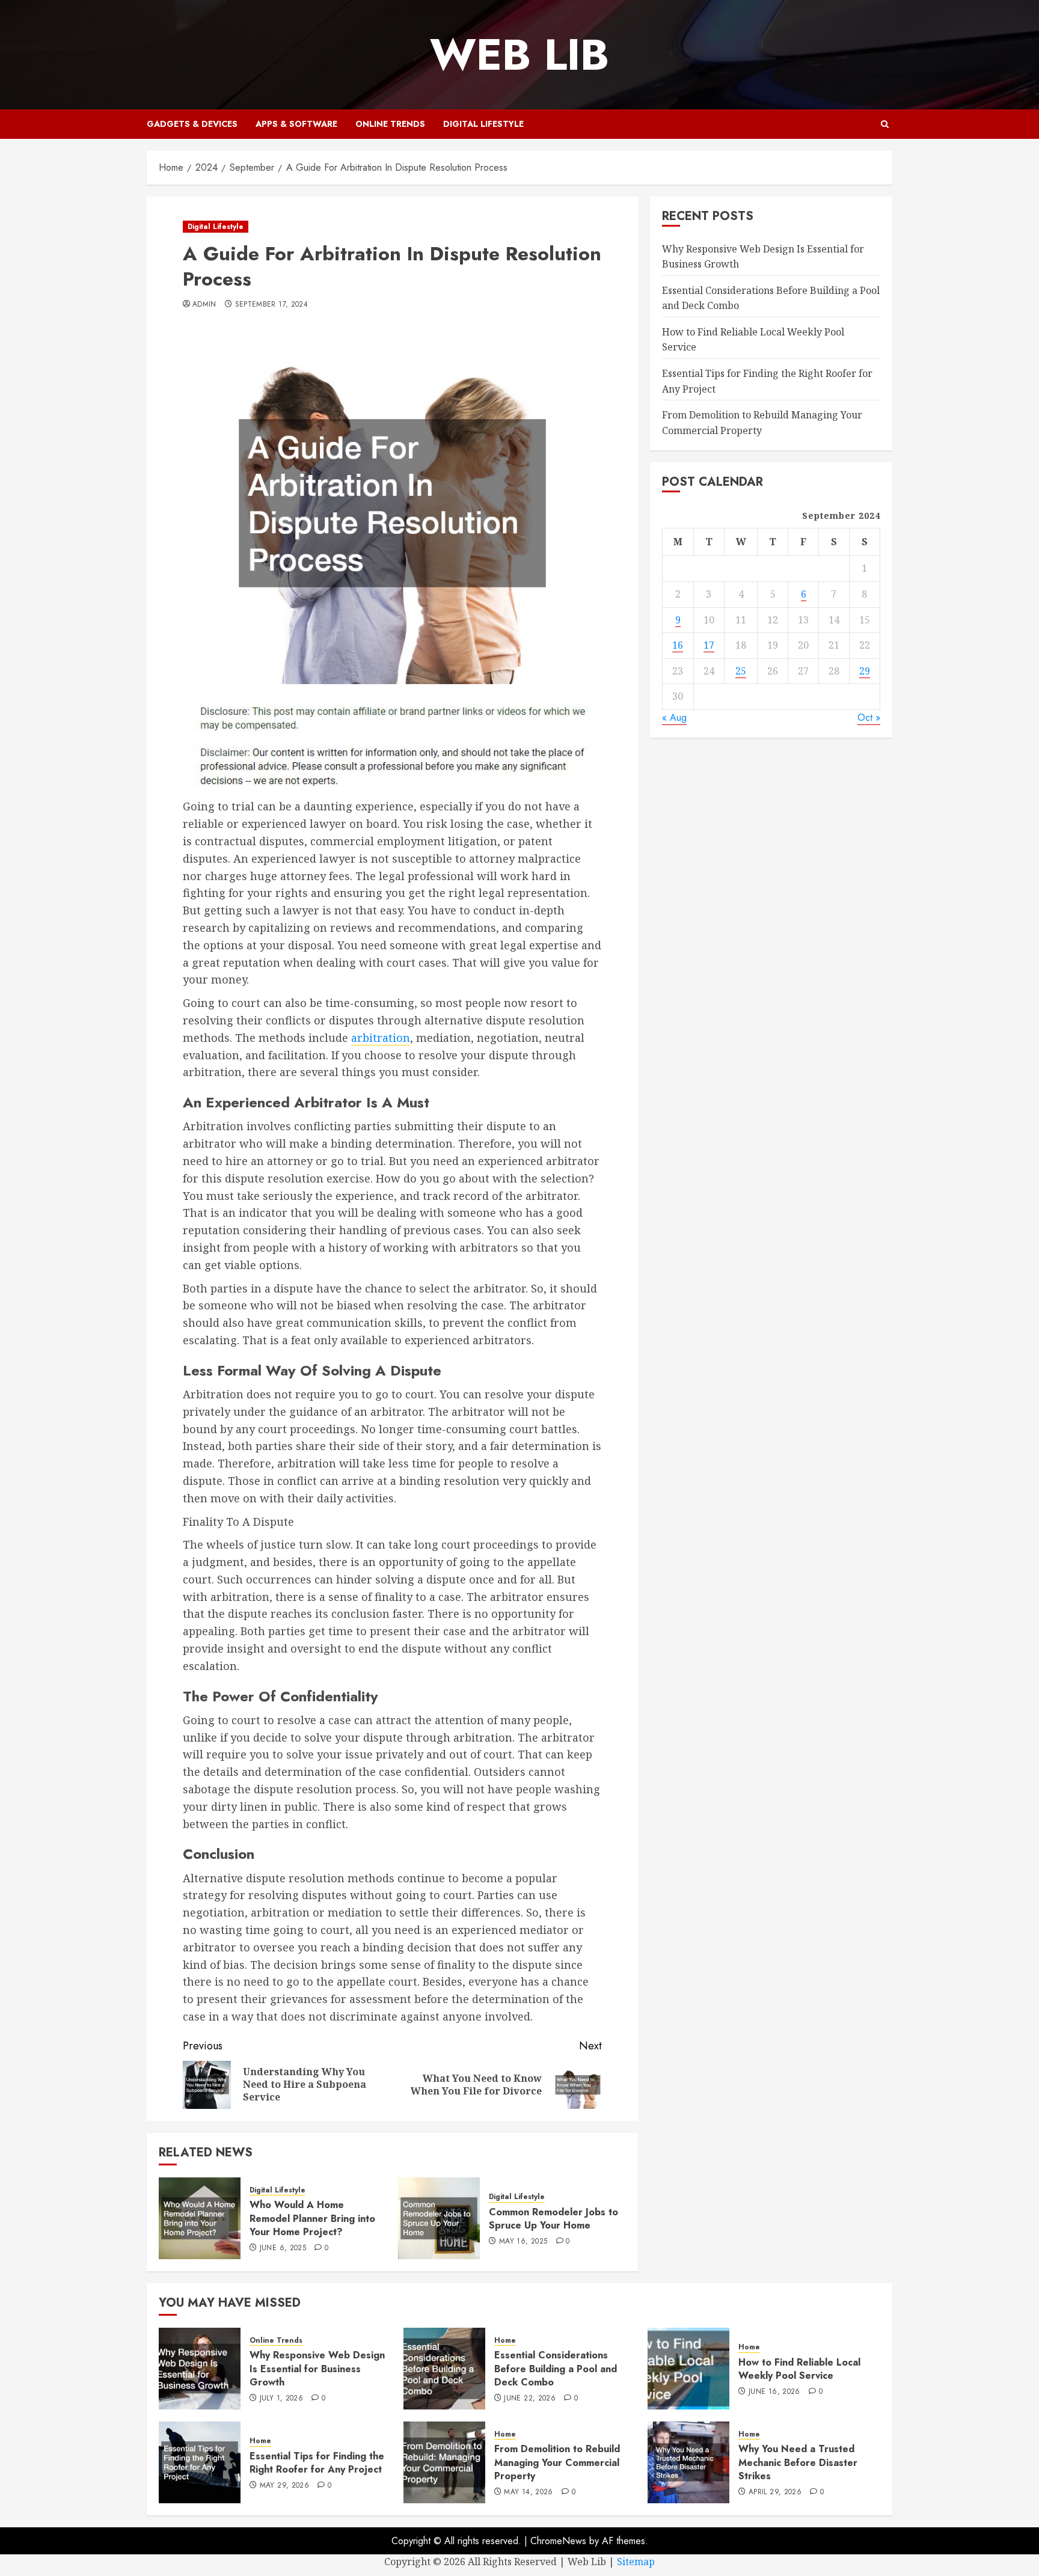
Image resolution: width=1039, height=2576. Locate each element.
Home (505, 2341)
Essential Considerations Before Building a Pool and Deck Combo (556, 2369)
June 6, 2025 (283, 2248)
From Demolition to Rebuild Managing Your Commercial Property (557, 2462)
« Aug (674, 717)
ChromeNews (558, 2541)
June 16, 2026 (774, 2392)
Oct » (869, 717)
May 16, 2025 (523, 2242)
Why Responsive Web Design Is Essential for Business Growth (317, 2369)
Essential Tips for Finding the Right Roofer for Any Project (317, 2463)
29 (865, 671)
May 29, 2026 (284, 2486)
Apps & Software (296, 124)
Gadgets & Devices (192, 124)
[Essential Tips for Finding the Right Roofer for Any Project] (200, 2462)
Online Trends (390, 124)
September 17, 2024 (271, 305)
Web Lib (519, 55)
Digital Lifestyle (483, 124)
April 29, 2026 (775, 2492)
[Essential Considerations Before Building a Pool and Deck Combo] (444, 2369)
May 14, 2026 (528, 2492)
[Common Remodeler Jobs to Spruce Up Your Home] (439, 2218)
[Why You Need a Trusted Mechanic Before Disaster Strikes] (688, 2462)
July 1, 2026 (281, 2399)
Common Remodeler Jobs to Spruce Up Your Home (553, 2219)
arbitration (381, 1038)
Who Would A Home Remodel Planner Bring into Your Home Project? (312, 2218)
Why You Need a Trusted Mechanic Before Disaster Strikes (798, 2462)
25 (741, 671)
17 (709, 645)
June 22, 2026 (530, 2399)
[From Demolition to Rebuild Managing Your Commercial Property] (444, 2462)
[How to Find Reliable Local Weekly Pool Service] (688, 2369)
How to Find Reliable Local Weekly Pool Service (799, 2369)
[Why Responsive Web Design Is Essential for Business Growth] (200, 2369)
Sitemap (636, 2562)
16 (678, 645)
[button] (885, 124)
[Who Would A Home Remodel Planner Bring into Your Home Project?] (200, 2218)
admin (204, 305)
